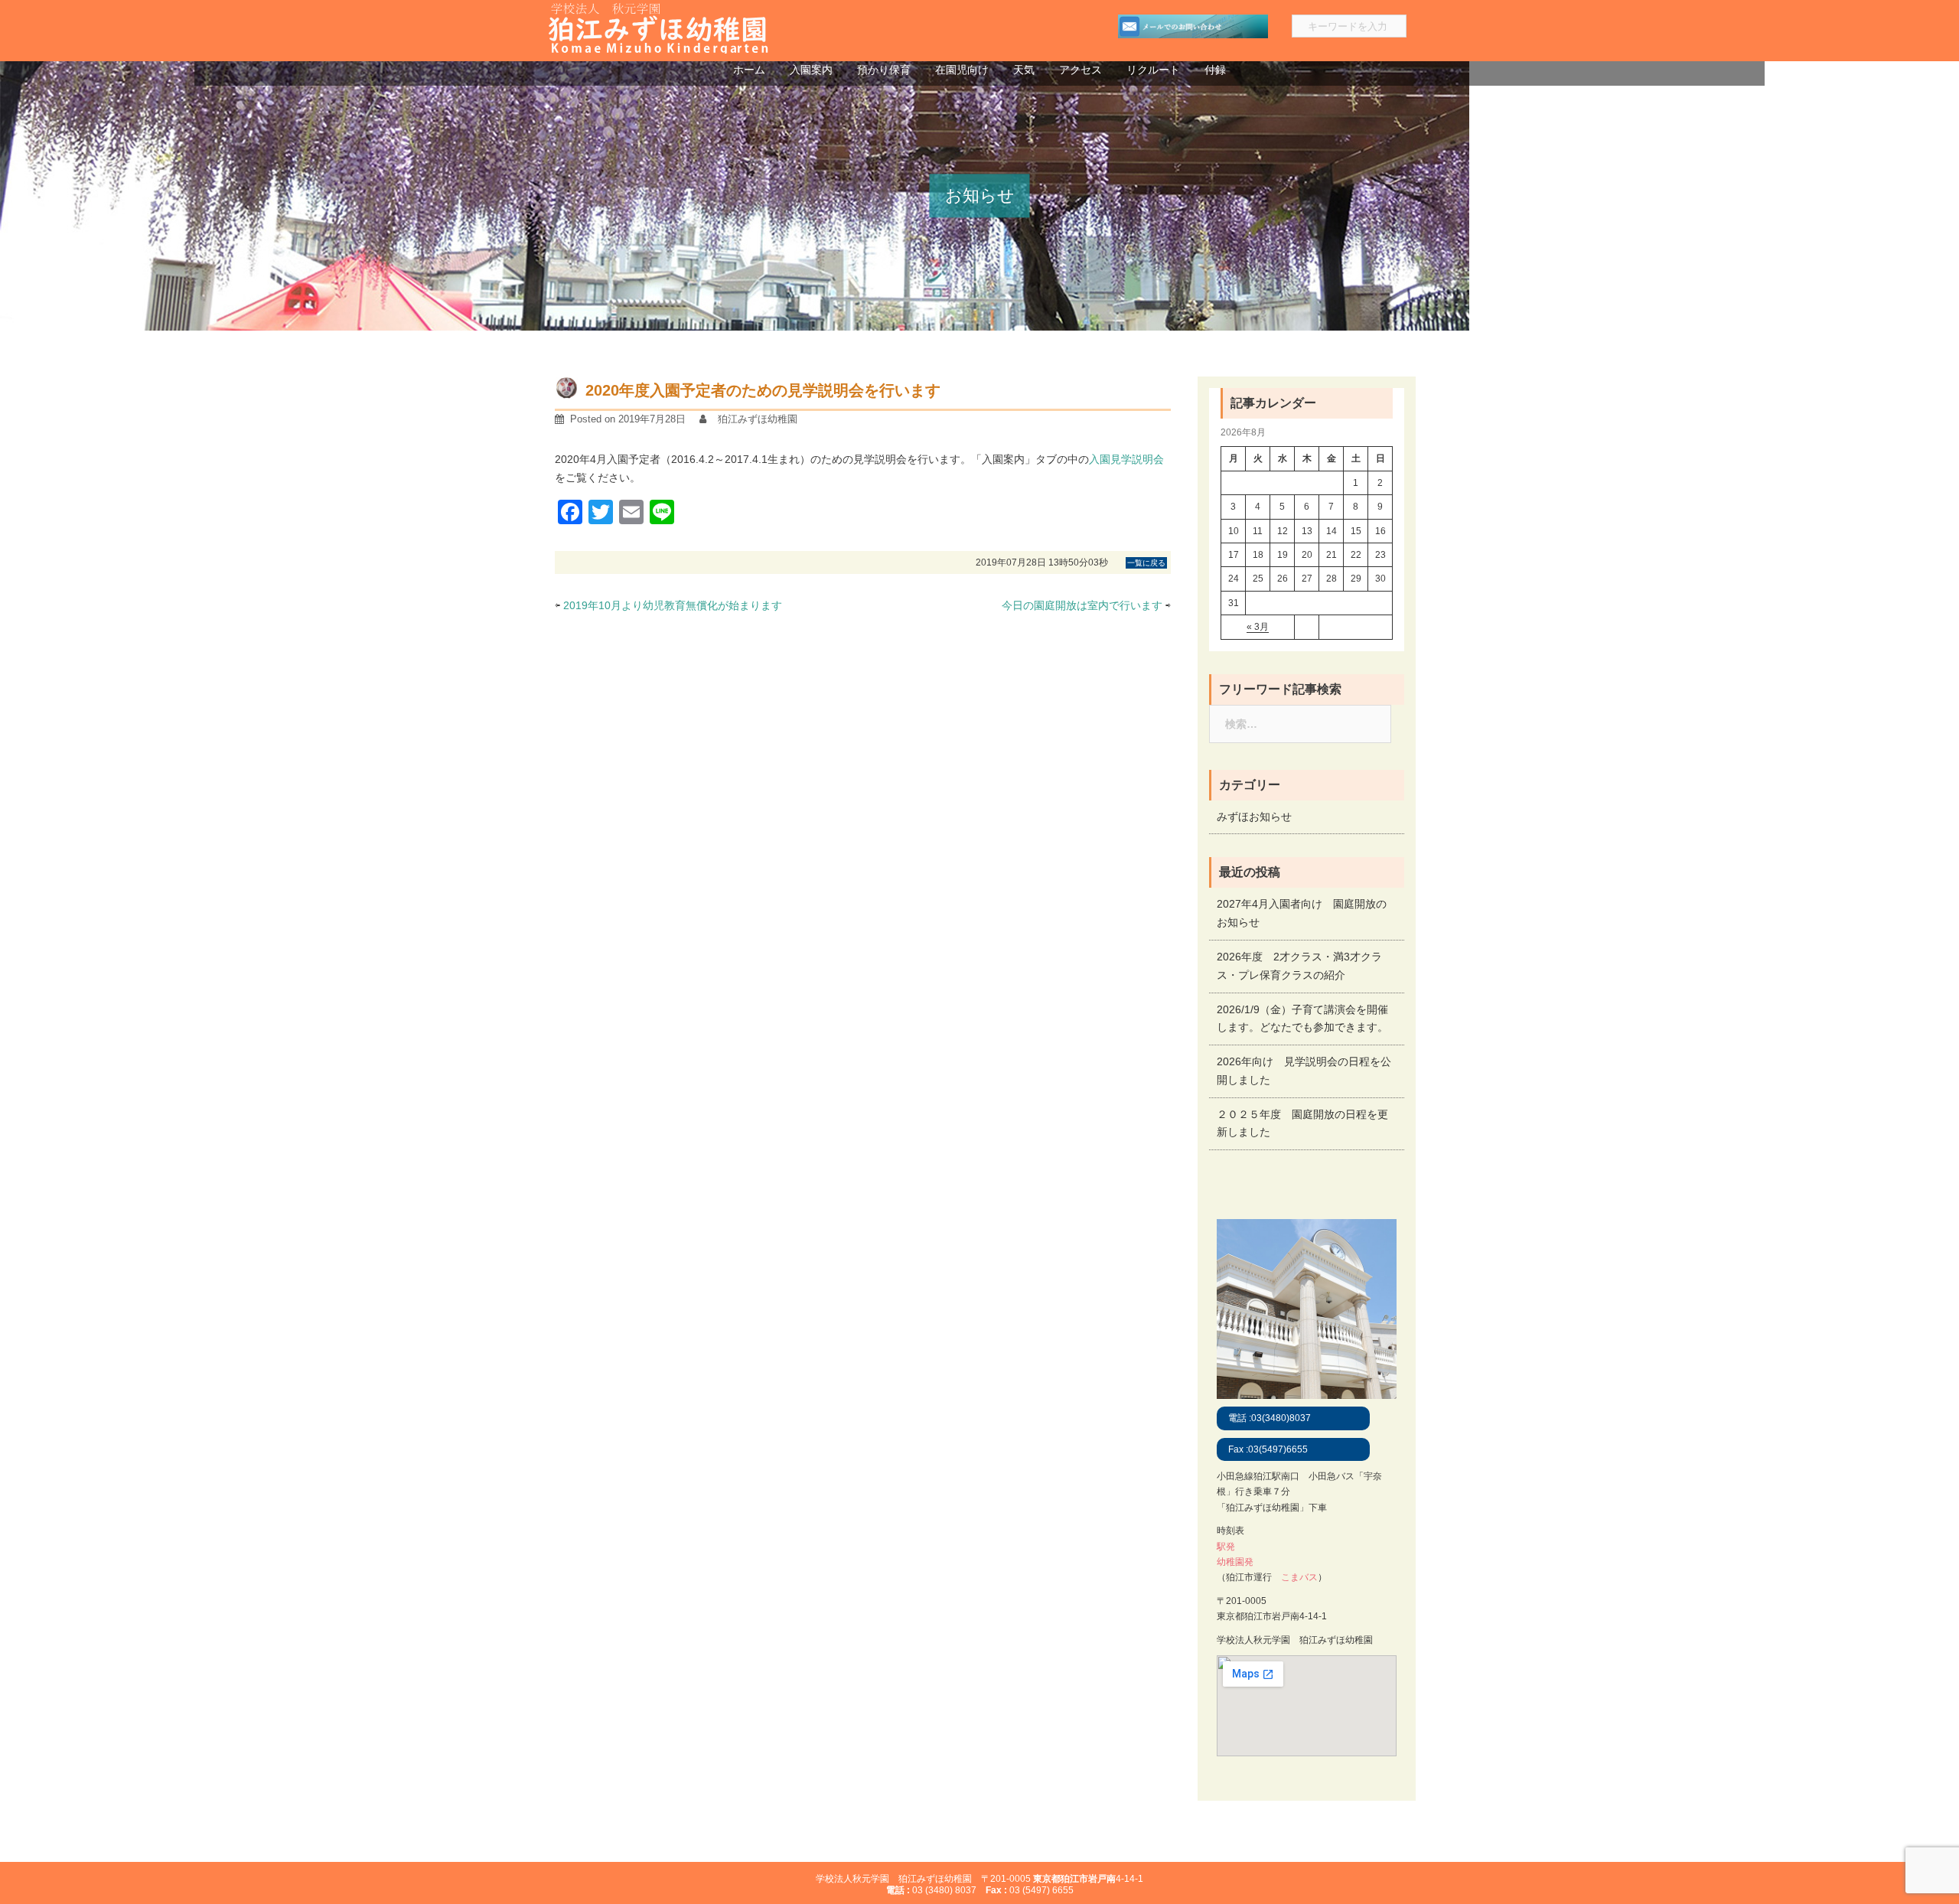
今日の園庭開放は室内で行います (1082, 605)
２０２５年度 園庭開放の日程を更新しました (1302, 1123)
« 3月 (1258, 627)
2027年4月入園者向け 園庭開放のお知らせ (1302, 913)
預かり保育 (884, 70)
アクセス (1081, 70)
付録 (1215, 70)
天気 (1024, 70)
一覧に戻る (1146, 563)
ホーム (749, 70)
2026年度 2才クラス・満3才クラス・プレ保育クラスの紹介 (1299, 966)
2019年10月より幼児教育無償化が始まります (673, 605)
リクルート (1153, 70)
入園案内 (811, 70)
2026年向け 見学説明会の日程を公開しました (1304, 1071)
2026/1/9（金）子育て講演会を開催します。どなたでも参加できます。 (1302, 1019)
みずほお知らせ (1254, 817)
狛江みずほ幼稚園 (758, 419)
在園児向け (962, 70)
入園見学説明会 (1126, 459)
